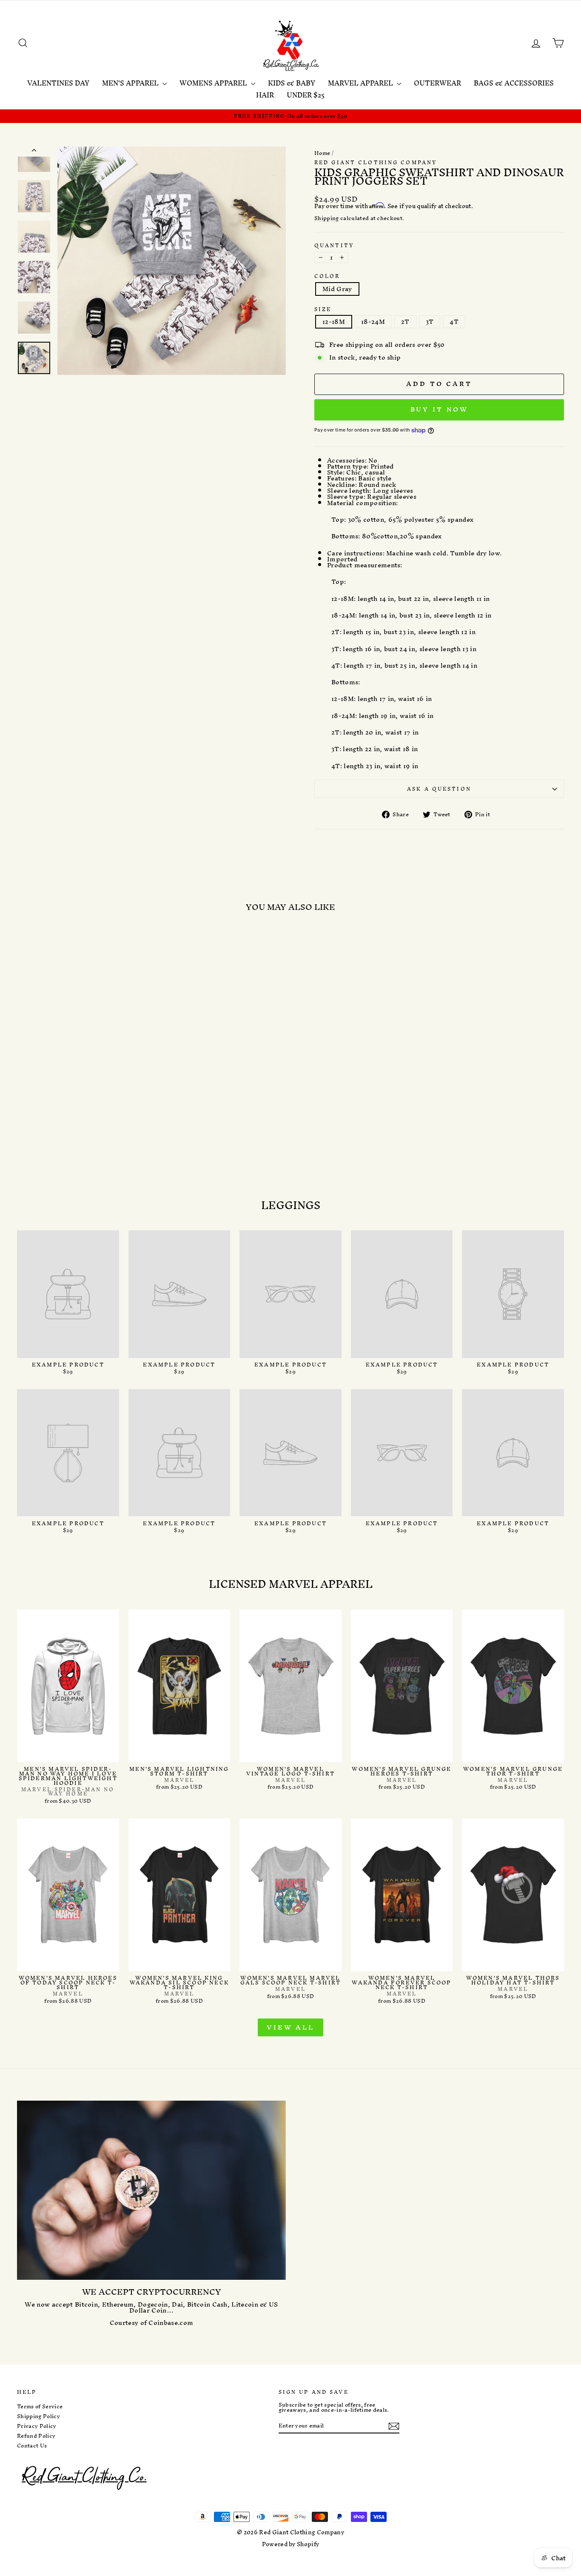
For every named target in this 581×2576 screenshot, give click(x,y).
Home (322, 153)
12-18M (334, 322)
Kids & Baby (292, 83)
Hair (265, 95)
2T (405, 322)
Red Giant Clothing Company (376, 162)
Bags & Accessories (514, 83)
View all (290, 2027)
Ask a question (439, 789)
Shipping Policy (38, 2416)
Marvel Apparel (361, 83)
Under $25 (306, 95)
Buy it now (439, 409)
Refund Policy (36, 2436)
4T (454, 322)
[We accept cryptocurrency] (151, 2190)
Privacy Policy (37, 2426)
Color (327, 276)
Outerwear (437, 83)
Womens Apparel (214, 83)
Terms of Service (40, 2407)
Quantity (334, 245)
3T (430, 322)
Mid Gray (337, 289)
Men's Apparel (131, 83)
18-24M (373, 322)
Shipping (327, 219)
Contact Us (32, 2446)
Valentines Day (58, 83)
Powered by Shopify (291, 2544)
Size (323, 309)
